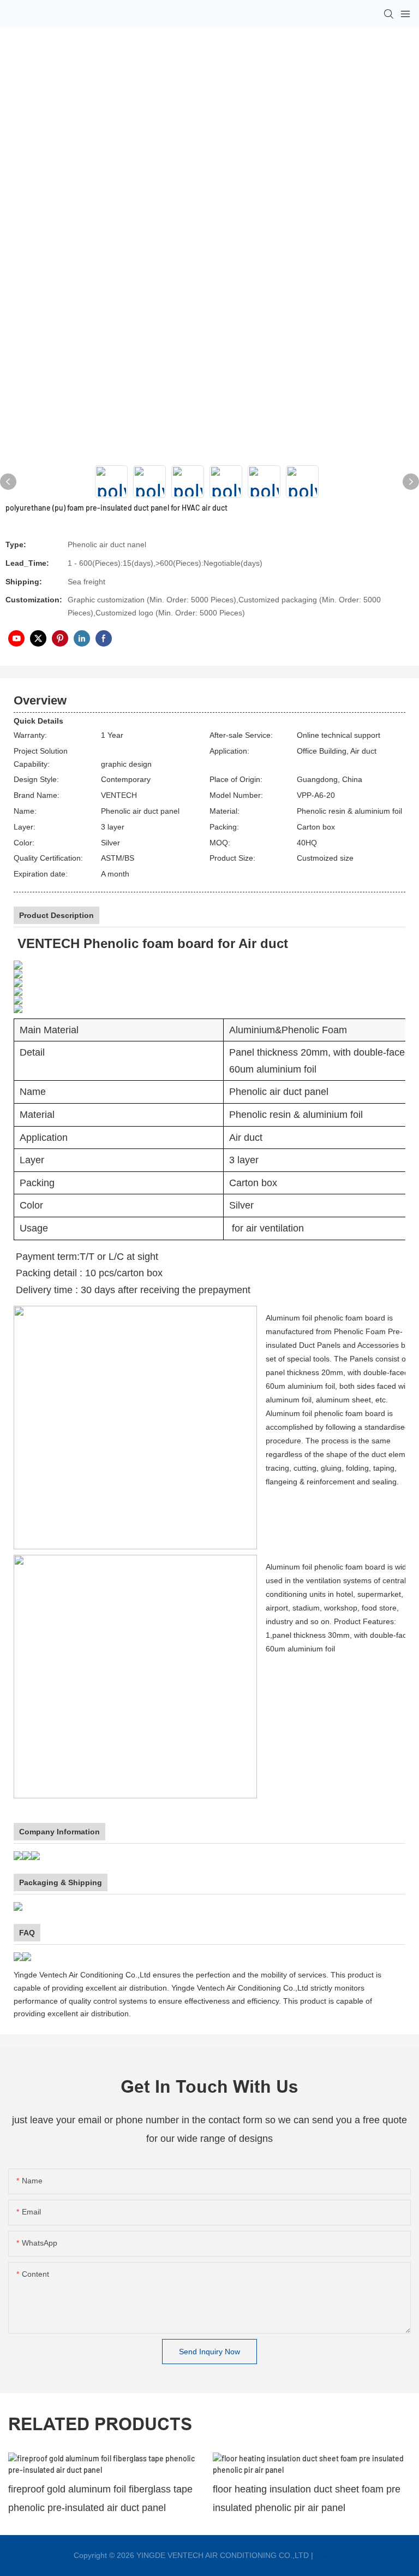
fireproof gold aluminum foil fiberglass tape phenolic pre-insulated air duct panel (100, 2498)
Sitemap (331, 2555)
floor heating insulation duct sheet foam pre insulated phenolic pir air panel (307, 2498)
